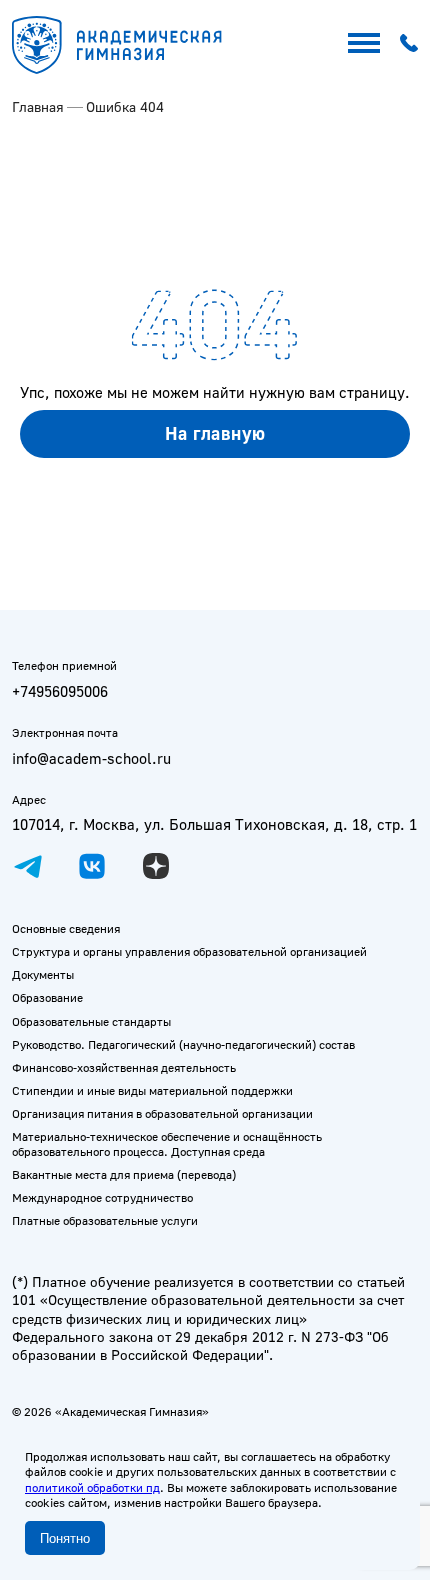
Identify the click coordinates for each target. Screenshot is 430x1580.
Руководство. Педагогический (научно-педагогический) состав (183, 1044)
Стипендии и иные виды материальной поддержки (152, 1090)
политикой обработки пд (92, 1487)
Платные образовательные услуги (105, 1220)
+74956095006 (60, 691)
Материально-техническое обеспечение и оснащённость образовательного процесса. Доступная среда (167, 1144)
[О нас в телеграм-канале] (28, 866)
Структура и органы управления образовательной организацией (189, 951)
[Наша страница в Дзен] (156, 866)
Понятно (65, 1538)
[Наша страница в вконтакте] (92, 866)
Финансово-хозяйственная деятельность (124, 1067)
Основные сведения (66, 928)
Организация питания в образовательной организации (162, 1113)
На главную (215, 433)
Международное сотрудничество (102, 1197)
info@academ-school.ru (91, 758)
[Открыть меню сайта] (364, 43)
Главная (38, 106)
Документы (43, 974)
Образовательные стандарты (91, 1021)
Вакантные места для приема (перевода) (124, 1174)
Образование (47, 997)
